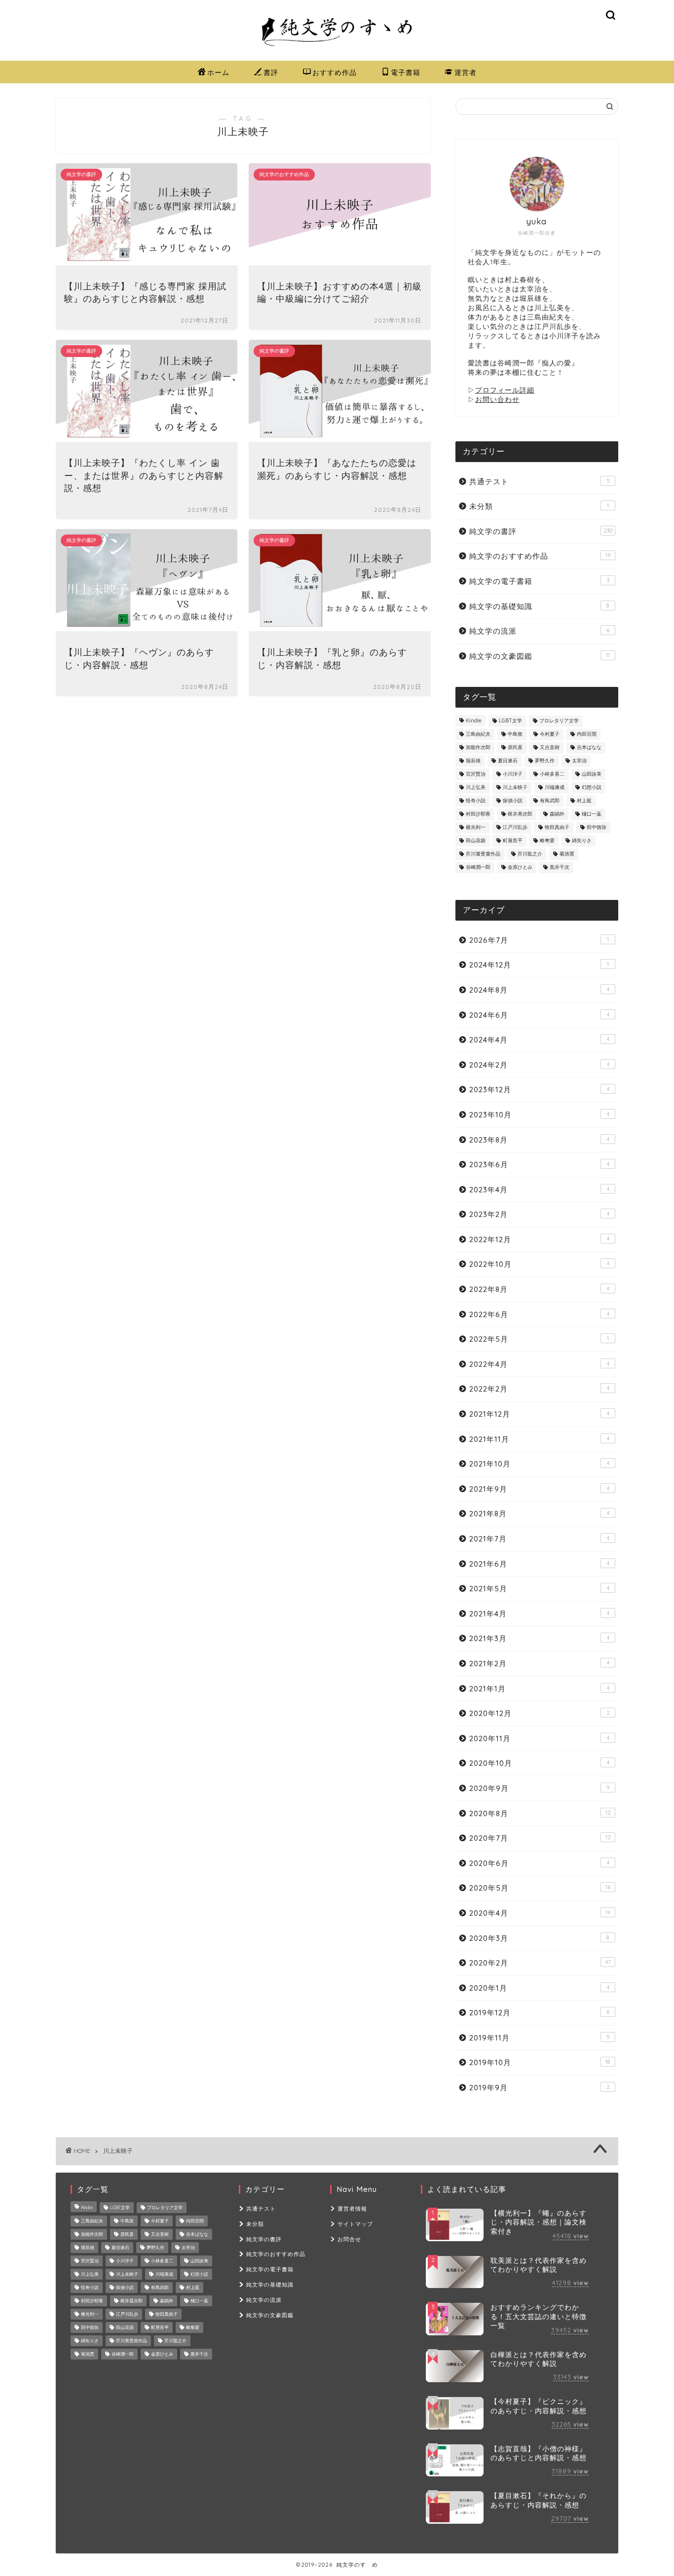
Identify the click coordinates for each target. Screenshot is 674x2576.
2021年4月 (539, 1614)
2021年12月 (539, 1414)
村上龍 (584, 801)
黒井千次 (560, 868)
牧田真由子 (557, 828)
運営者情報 (352, 2209)
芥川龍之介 (530, 854)
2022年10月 (539, 1264)
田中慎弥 (597, 828)
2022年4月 (539, 1364)
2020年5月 (540, 1888)
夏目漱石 (508, 761)
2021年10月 (539, 1464)
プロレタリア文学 (559, 721)
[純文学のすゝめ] (337, 51)
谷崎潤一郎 (478, 868)
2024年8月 (539, 990)
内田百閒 (587, 734)
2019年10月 (540, 2062)
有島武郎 (550, 801)
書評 (271, 72)
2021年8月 (539, 1514)
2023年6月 (539, 1164)
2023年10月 (539, 1115)
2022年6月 (539, 1314)
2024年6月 (539, 1015)
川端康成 (555, 788)
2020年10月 (539, 1763)
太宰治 (579, 761)
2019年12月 (539, 2013)
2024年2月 (539, 1065)
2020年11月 (539, 1738)
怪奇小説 (476, 801)
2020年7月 (540, 1838)
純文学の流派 (539, 631)
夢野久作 (545, 761)
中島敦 (515, 734)
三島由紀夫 (478, 734)
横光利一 (476, 828)
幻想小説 (592, 788)
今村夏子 (550, 734)
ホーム (218, 72)
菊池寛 (567, 854)
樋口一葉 (592, 814)
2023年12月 (539, 1090)
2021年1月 (539, 1689)
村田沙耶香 (478, 814)
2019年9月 (540, 2088)
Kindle (474, 721)
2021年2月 (539, 1664)
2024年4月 (539, 1040)
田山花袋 (476, 841)
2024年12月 (539, 965)
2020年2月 (540, 1963)
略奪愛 (547, 841)
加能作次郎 (478, 748)
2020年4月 (540, 1913)
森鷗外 (557, 814)
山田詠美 (592, 774)
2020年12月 (540, 1713)
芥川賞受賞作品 (483, 854)
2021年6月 (539, 1564)
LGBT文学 (510, 721)
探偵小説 (513, 801)
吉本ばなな (589, 748)
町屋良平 (513, 841)
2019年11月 (540, 2038)
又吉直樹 (550, 748)
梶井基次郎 (520, 814)
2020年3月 (539, 1938)
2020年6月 (539, 1863)
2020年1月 (539, 1988)
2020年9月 (539, 1788)
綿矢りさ (582, 841)
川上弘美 (476, 788)
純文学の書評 (541, 531)
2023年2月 (539, 1214)
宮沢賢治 (476, 774)
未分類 (539, 506)
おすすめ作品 (335, 72)
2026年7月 (539, 940)
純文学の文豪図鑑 (540, 656)
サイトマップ (355, 2224)
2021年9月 (539, 1489)
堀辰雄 (473, 761)
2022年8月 (539, 1289)
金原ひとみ (520, 868)
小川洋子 (513, 774)
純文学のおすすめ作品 (540, 556)
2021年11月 (539, 1439)
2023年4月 (539, 1190)
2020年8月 (540, 1813)
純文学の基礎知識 (539, 606)
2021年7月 (539, 1539)
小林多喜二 (552, 774)
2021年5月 (539, 1589)
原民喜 (515, 748)
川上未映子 (515, 788)
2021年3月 (539, 1638)
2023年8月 (539, 1140)
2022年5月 (539, 1339)
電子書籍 (406, 72)
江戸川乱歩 (515, 828)
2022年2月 (539, 1389)
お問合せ (349, 2239)
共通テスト (540, 482)
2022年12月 (539, 1239)
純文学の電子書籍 (539, 581)
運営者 (466, 72)
